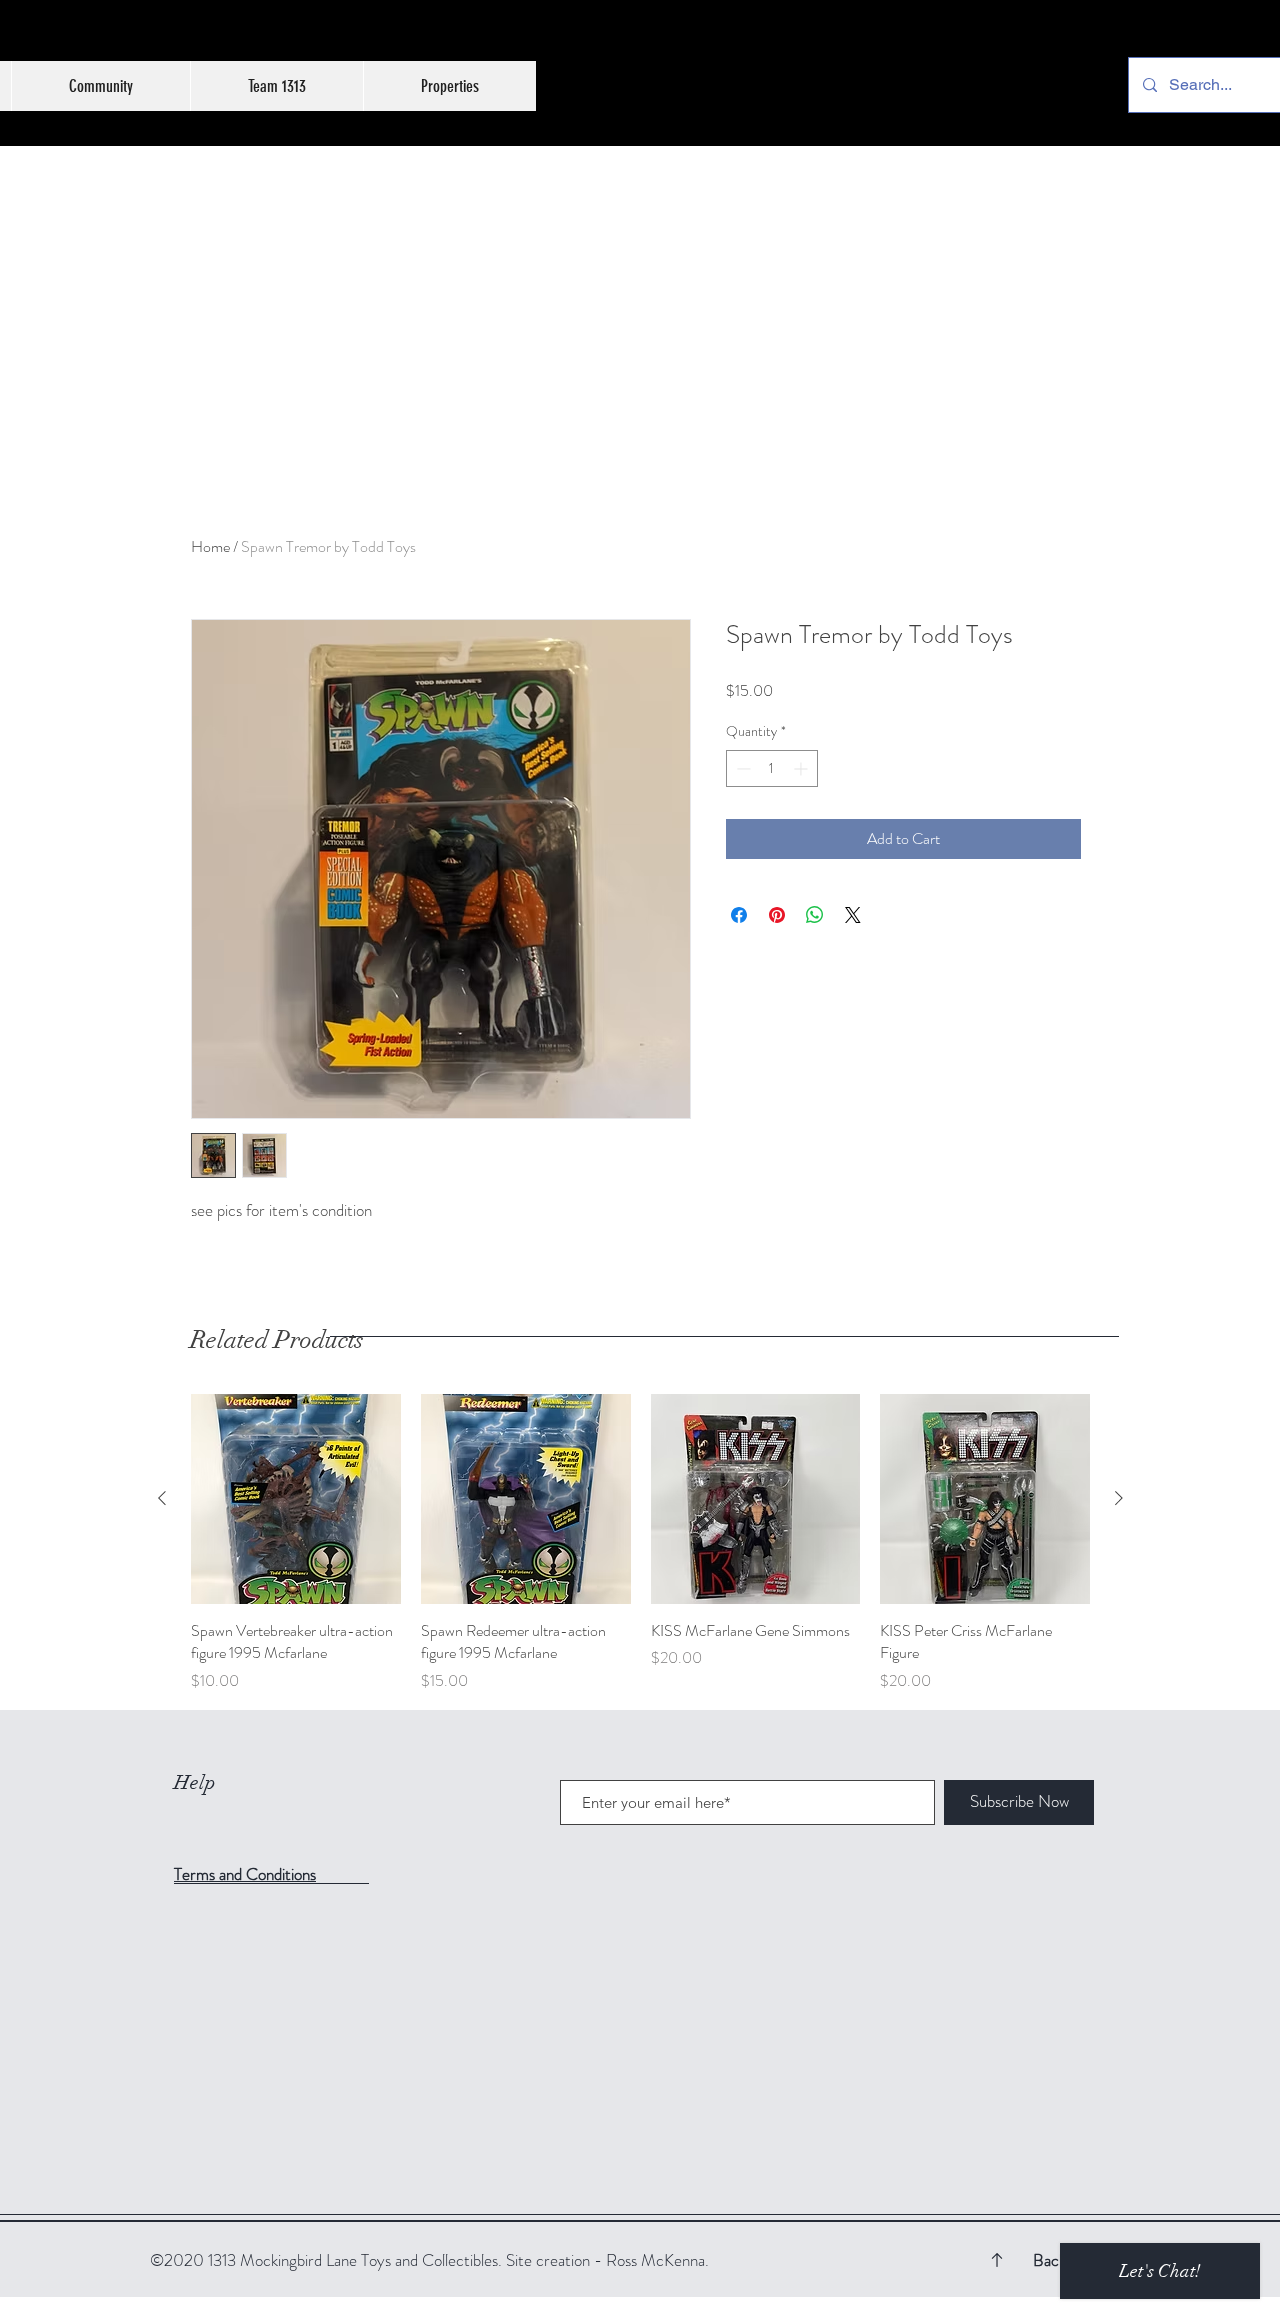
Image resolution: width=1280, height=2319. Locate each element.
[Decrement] (741, 768)
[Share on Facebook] (739, 915)
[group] (640, 1543)
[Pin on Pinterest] (777, 915)
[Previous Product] (162, 1498)
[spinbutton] (772, 768)
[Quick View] (296, 1499)
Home (210, 546)
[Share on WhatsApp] (815, 915)
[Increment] (802, 768)
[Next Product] (1119, 1498)
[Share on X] (853, 915)
